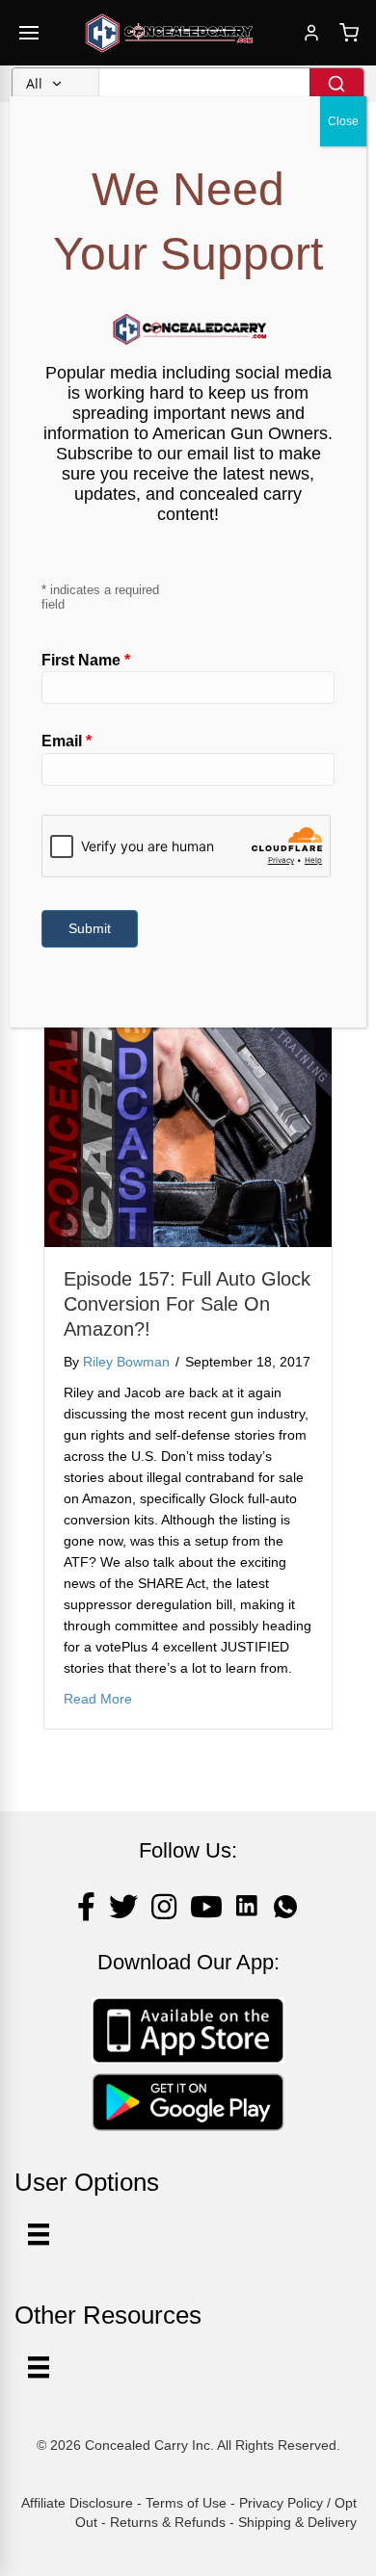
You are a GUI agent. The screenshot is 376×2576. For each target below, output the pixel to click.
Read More (98, 1698)
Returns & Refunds (168, 2522)
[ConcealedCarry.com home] (170, 33)
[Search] (336, 84)
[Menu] (39, 2367)
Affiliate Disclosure (77, 2503)
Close (343, 121)
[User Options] (39, 2234)
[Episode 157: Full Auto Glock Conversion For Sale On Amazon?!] (188, 1103)
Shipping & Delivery (297, 2522)
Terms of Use (186, 2503)
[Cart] (349, 33)
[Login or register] (311, 33)
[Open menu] (29, 33)
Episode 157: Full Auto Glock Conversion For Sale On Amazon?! (187, 1304)
